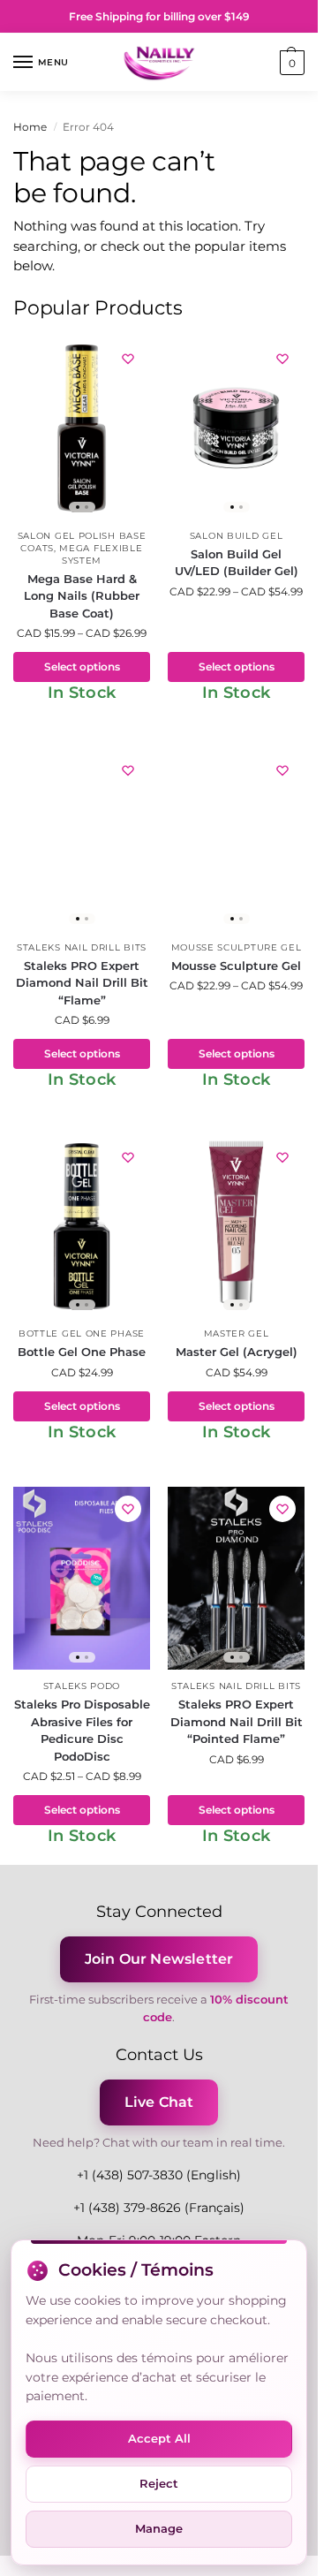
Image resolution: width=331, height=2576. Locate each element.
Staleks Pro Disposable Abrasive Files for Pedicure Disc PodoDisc (82, 1730)
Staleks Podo (82, 1686)
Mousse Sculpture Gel (237, 947)
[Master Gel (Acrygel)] (236, 1227)
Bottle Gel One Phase (82, 1333)
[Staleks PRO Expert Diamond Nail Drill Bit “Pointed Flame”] (236, 1578)
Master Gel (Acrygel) (237, 1352)
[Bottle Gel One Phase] (82, 1227)
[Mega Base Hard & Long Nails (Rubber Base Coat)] (82, 428)
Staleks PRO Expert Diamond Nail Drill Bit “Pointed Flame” (237, 1721)
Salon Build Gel (237, 536)
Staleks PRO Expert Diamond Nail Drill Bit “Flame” (82, 983)
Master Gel (237, 1333)
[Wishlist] (128, 359)
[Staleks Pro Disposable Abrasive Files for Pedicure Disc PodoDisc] (82, 1578)
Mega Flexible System (101, 554)
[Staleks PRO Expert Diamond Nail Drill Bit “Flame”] (82, 840)
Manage (159, 2528)
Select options (82, 667)
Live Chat (159, 2102)
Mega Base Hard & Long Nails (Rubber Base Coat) (82, 596)
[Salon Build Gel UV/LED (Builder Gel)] (236, 428)
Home (30, 127)
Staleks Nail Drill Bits (82, 947)
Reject (159, 2483)
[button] (290, 63)
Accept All (159, 2438)
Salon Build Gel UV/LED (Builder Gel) (237, 563)
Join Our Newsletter (159, 1959)
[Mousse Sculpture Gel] (236, 840)
